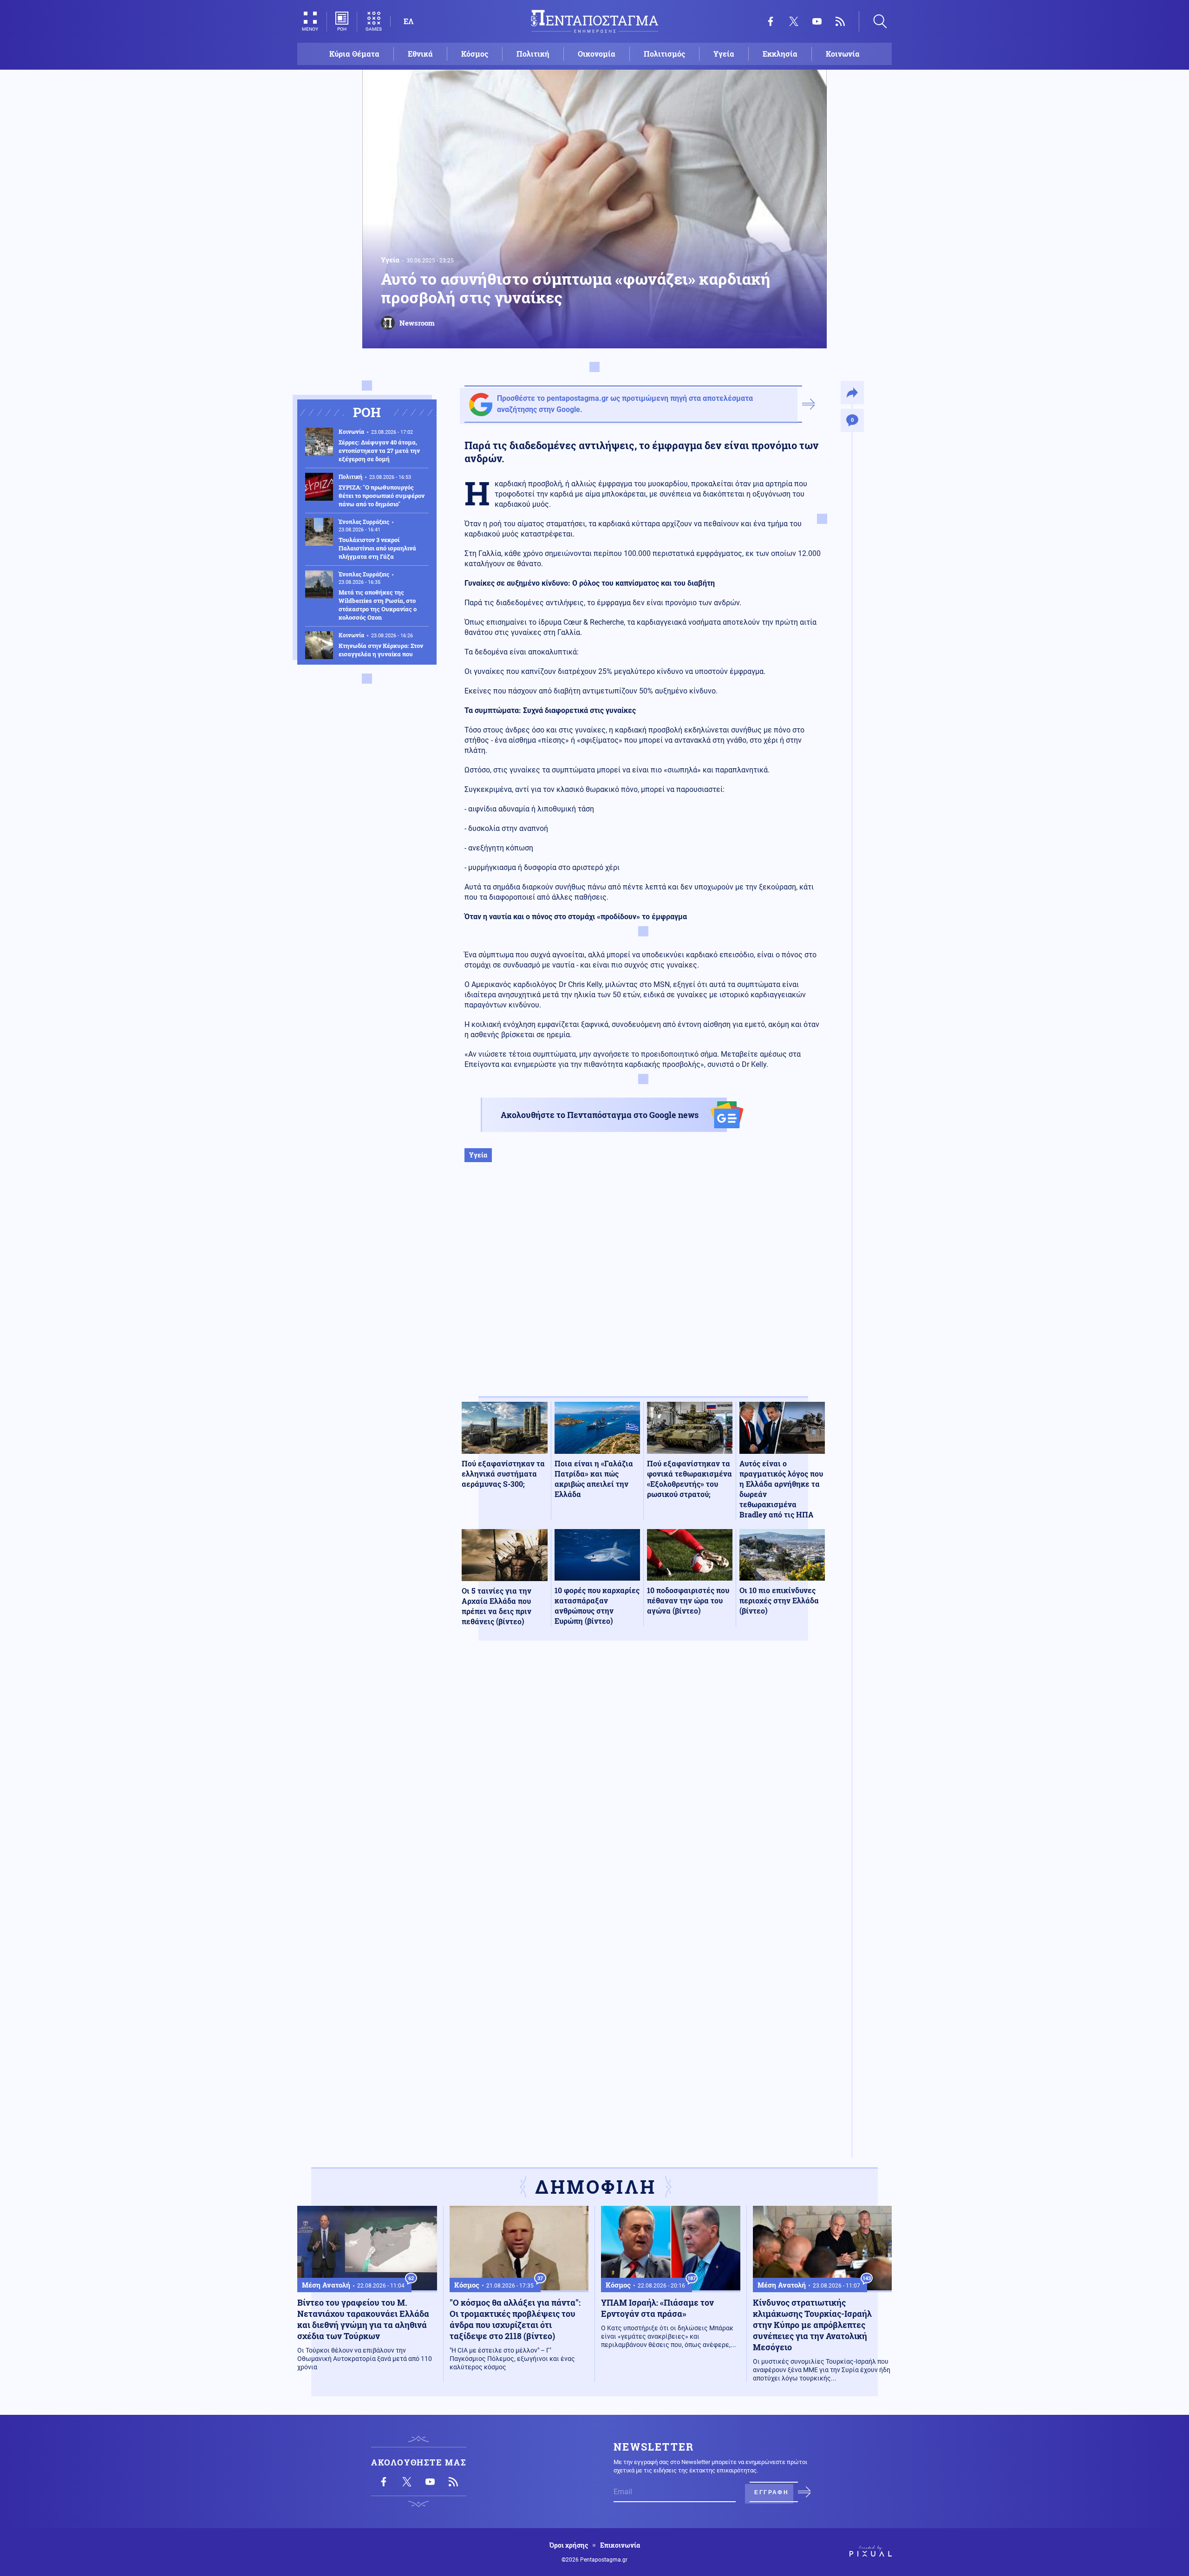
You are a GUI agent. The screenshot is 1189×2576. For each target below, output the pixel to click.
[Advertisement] (643, 1289)
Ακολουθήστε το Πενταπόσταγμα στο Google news (600, 1115)
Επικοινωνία (620, 2545)
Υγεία (724, 54)
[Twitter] (794, 21)
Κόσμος (475, 54)
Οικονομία (597, 54)
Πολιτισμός (664, 54)
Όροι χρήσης (569, 2545)
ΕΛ (408, 21)
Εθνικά (420, 54)
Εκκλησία (780, 54)
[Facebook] (771, 21)
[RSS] (840, 21)
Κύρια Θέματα (354, 54)
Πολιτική (533, 54)
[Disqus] (643, 1784)
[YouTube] (817, 21)
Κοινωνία (843, 54)
